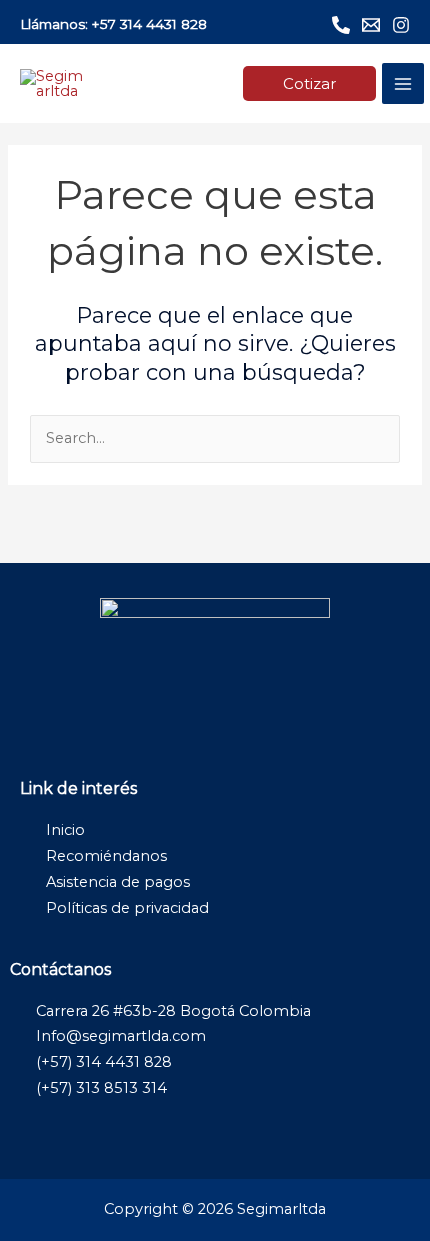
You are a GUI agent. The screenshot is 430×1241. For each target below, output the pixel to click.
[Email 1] (371, 25)
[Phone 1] (341, 25)
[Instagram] (401, 25)
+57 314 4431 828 (149, 24)
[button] (309, 83)
